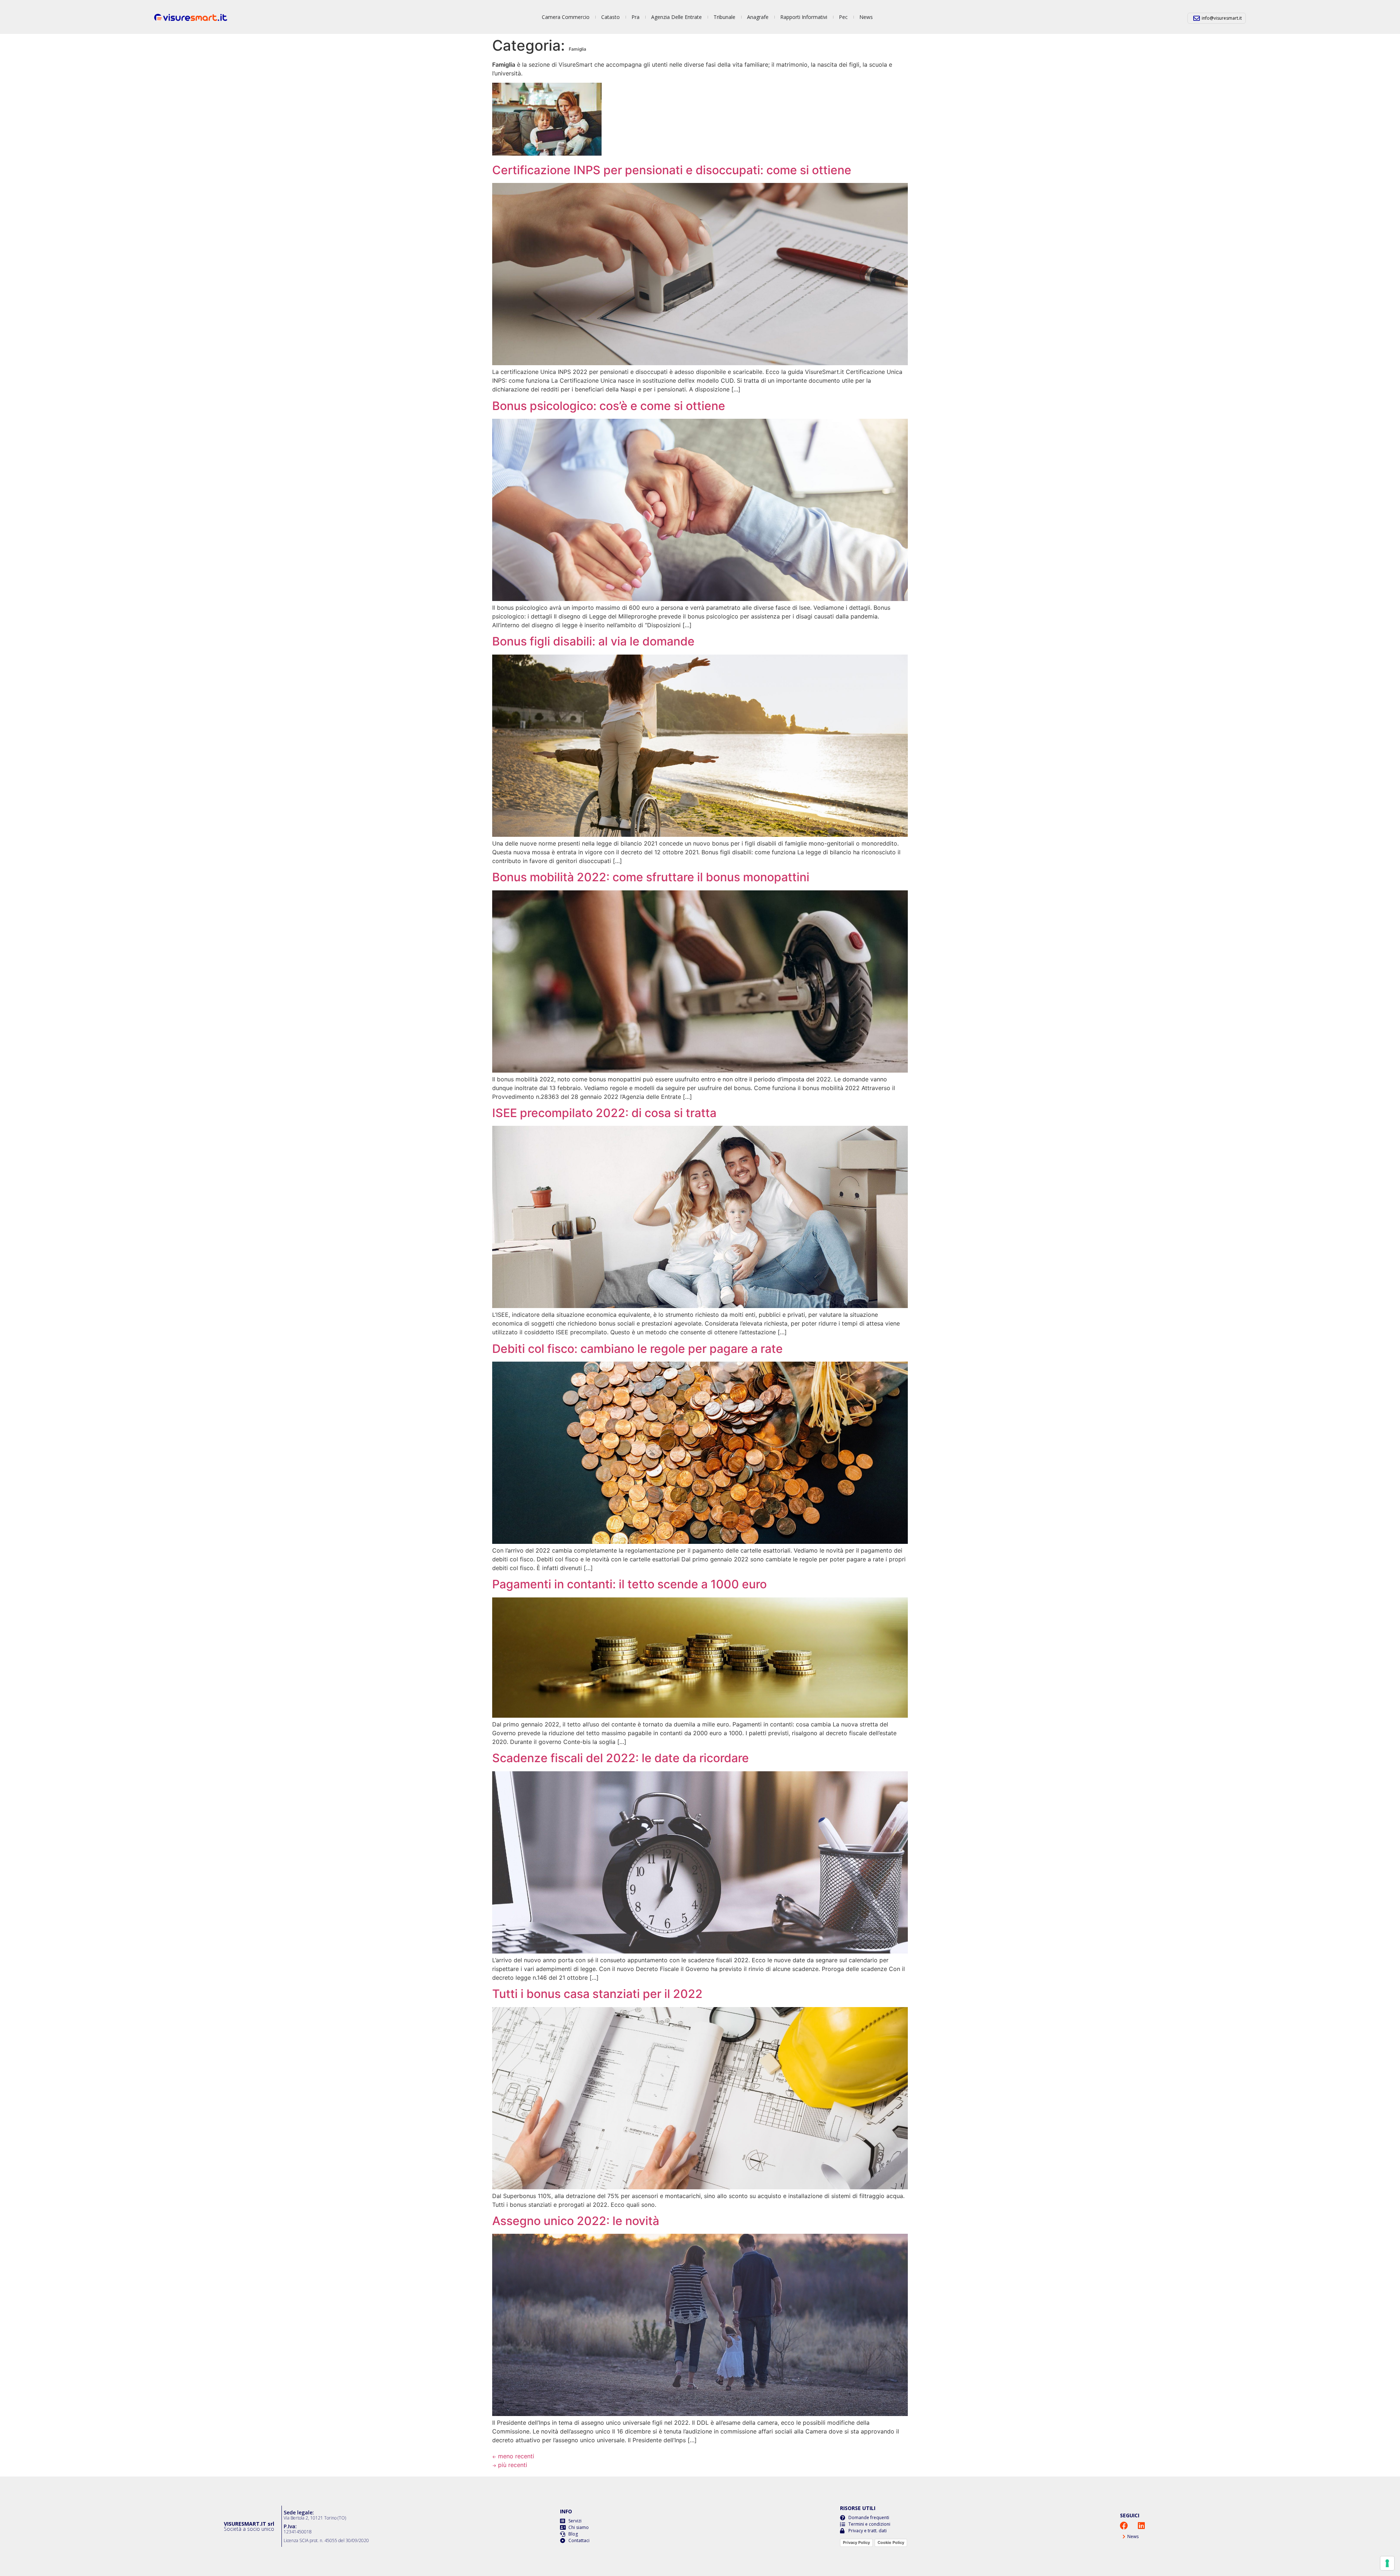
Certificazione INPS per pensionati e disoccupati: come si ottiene (672, 170)
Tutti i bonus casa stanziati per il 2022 (597, 1994)
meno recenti (513, 2456)
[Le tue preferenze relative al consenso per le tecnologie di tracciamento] (1387, 2563)
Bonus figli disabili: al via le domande (593, 641)
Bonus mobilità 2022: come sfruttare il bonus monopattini (651, 877)
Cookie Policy (891, 2542)
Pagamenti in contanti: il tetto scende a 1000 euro (629, 1584)
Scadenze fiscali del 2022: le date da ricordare (621, 1758)
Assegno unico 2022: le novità (576, 2221)
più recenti (510, 2465)
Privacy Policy (856, 2542)
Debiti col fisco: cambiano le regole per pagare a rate (637, 1349)
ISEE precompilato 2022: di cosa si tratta (604, 1113)
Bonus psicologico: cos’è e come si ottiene (609, 406)
